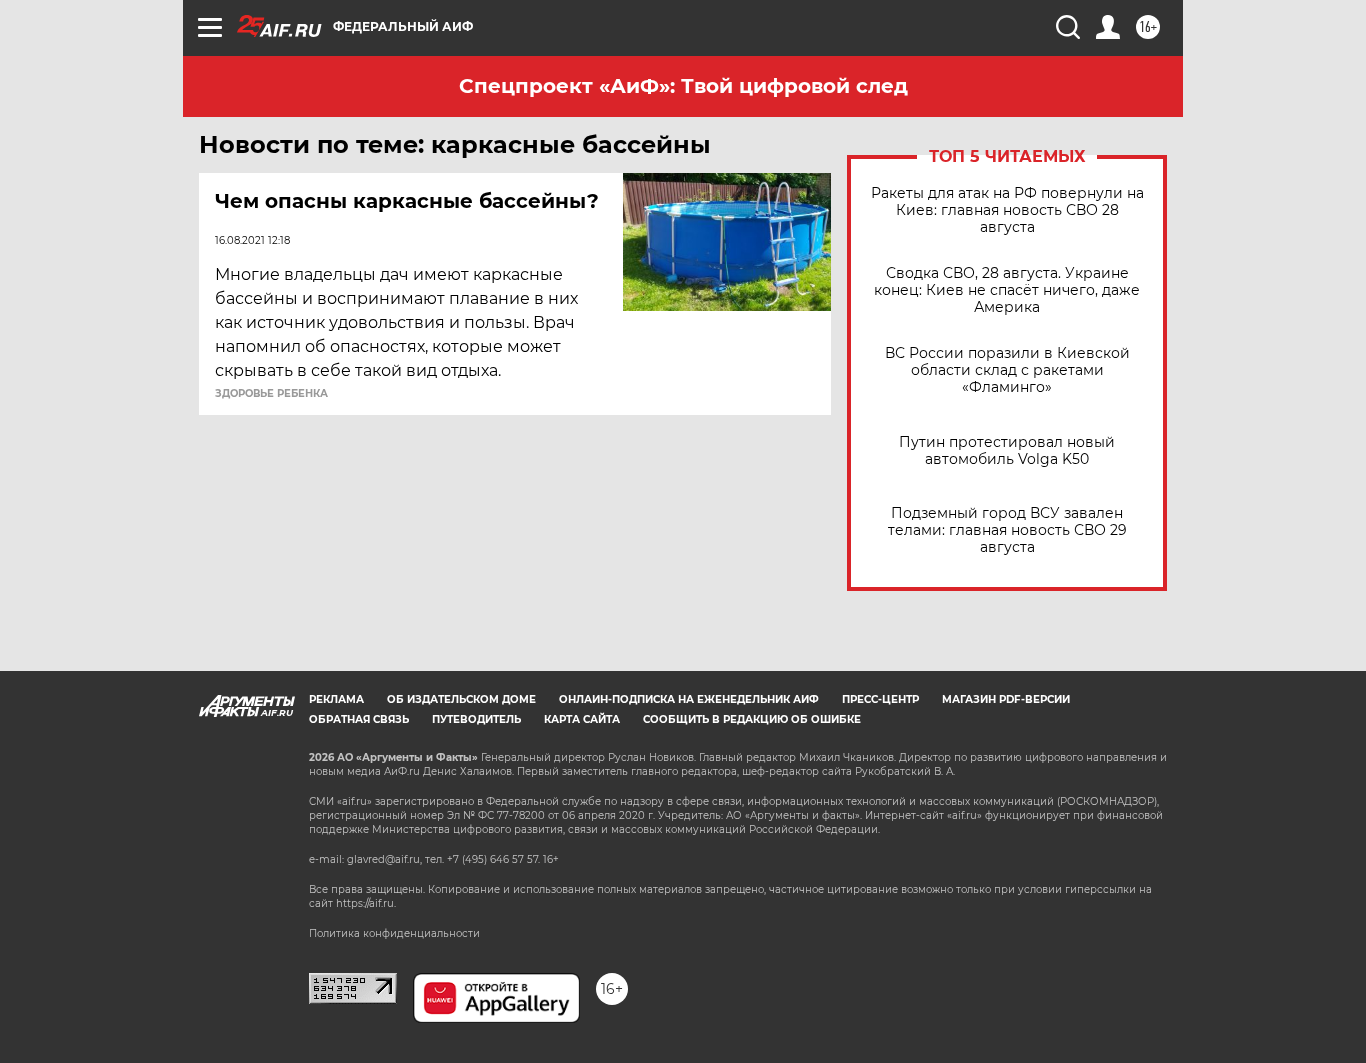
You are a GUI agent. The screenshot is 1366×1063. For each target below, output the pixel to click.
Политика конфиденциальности (394, 933)
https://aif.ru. (366, 903)
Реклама (336, 699)
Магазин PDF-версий (1006, 699)
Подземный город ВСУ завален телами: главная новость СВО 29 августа (1007, 530)
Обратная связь (359, 719)
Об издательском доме (461, 699)
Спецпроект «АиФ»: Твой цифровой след (683, 86)
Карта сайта (582, 719)
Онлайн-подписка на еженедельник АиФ (689, 699)
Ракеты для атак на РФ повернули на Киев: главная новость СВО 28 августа (1007, 210)
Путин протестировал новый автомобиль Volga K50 (1007, 451)
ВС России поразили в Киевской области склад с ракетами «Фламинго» (1007, 370)
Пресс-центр (880, 699)
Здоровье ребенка (271, 394)
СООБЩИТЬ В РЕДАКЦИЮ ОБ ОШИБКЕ (752, 719)
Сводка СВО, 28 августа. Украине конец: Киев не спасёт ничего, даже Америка (1007, 290)
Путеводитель (476, 719)
